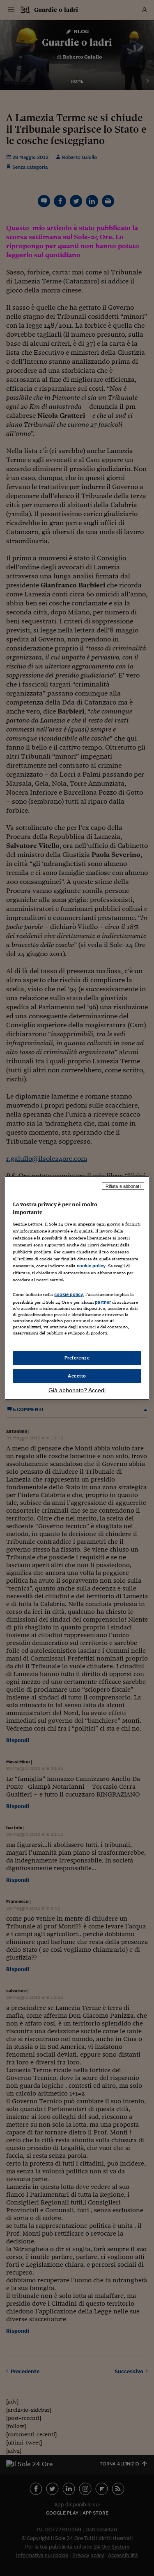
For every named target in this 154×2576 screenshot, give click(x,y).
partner (103, 1302)
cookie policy (91, 1266)
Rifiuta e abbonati (123, 1186)
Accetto (77, 1376)
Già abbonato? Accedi (77, 1390)
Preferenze (77, 1358)
